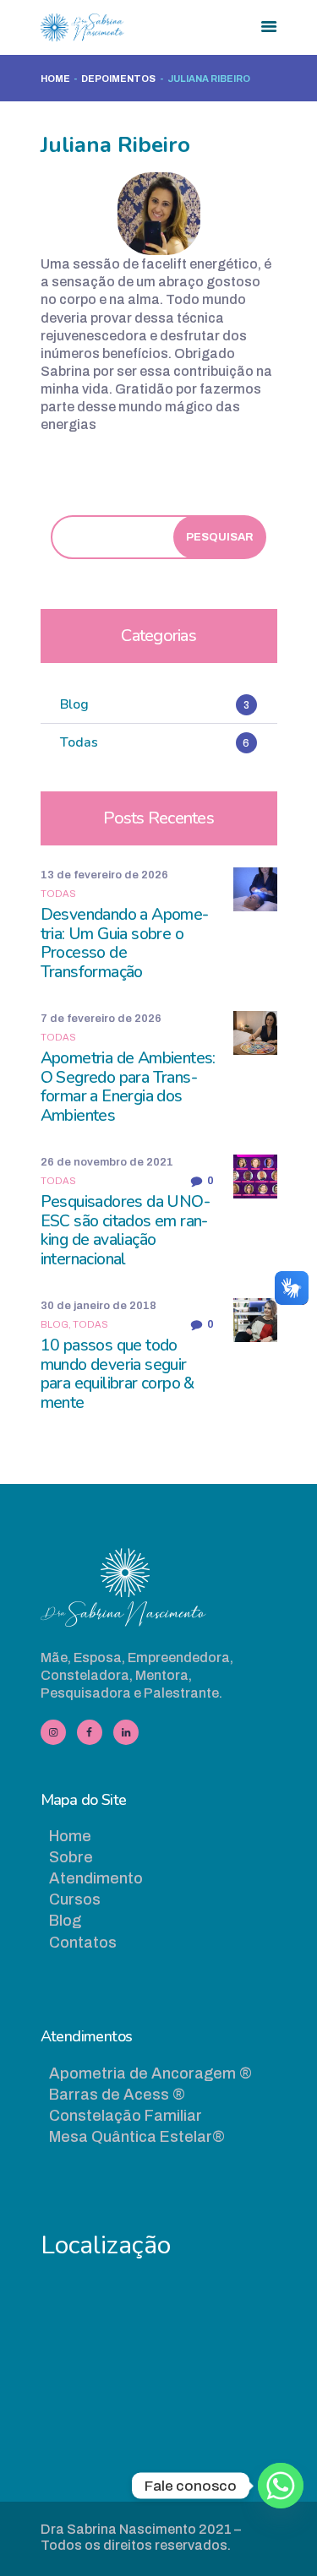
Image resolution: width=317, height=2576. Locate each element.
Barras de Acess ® (117, 2095)
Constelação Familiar (126, 2116)
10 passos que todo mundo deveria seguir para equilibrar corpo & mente (118, 1375)
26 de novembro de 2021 (107, 1162)
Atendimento (96, 1878)
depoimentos (118, 79)
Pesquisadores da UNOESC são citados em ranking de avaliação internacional (126, 1231)
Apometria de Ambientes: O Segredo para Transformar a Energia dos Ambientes (128, 1087)
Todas (58, 894)
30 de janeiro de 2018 (98, 1306)
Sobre (71, 1857)
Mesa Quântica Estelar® (137, 2137)
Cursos (75, 1899)
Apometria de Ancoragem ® (150, 2073)
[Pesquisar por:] (151, 536)
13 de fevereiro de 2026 (104, 875)
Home (55, 79)
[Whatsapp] (281, 2486)
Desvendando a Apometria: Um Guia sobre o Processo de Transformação (125, 944)
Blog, (57, 1324)
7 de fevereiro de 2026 (101, 1019)
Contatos (83, 1943)
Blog (65, 1921)
